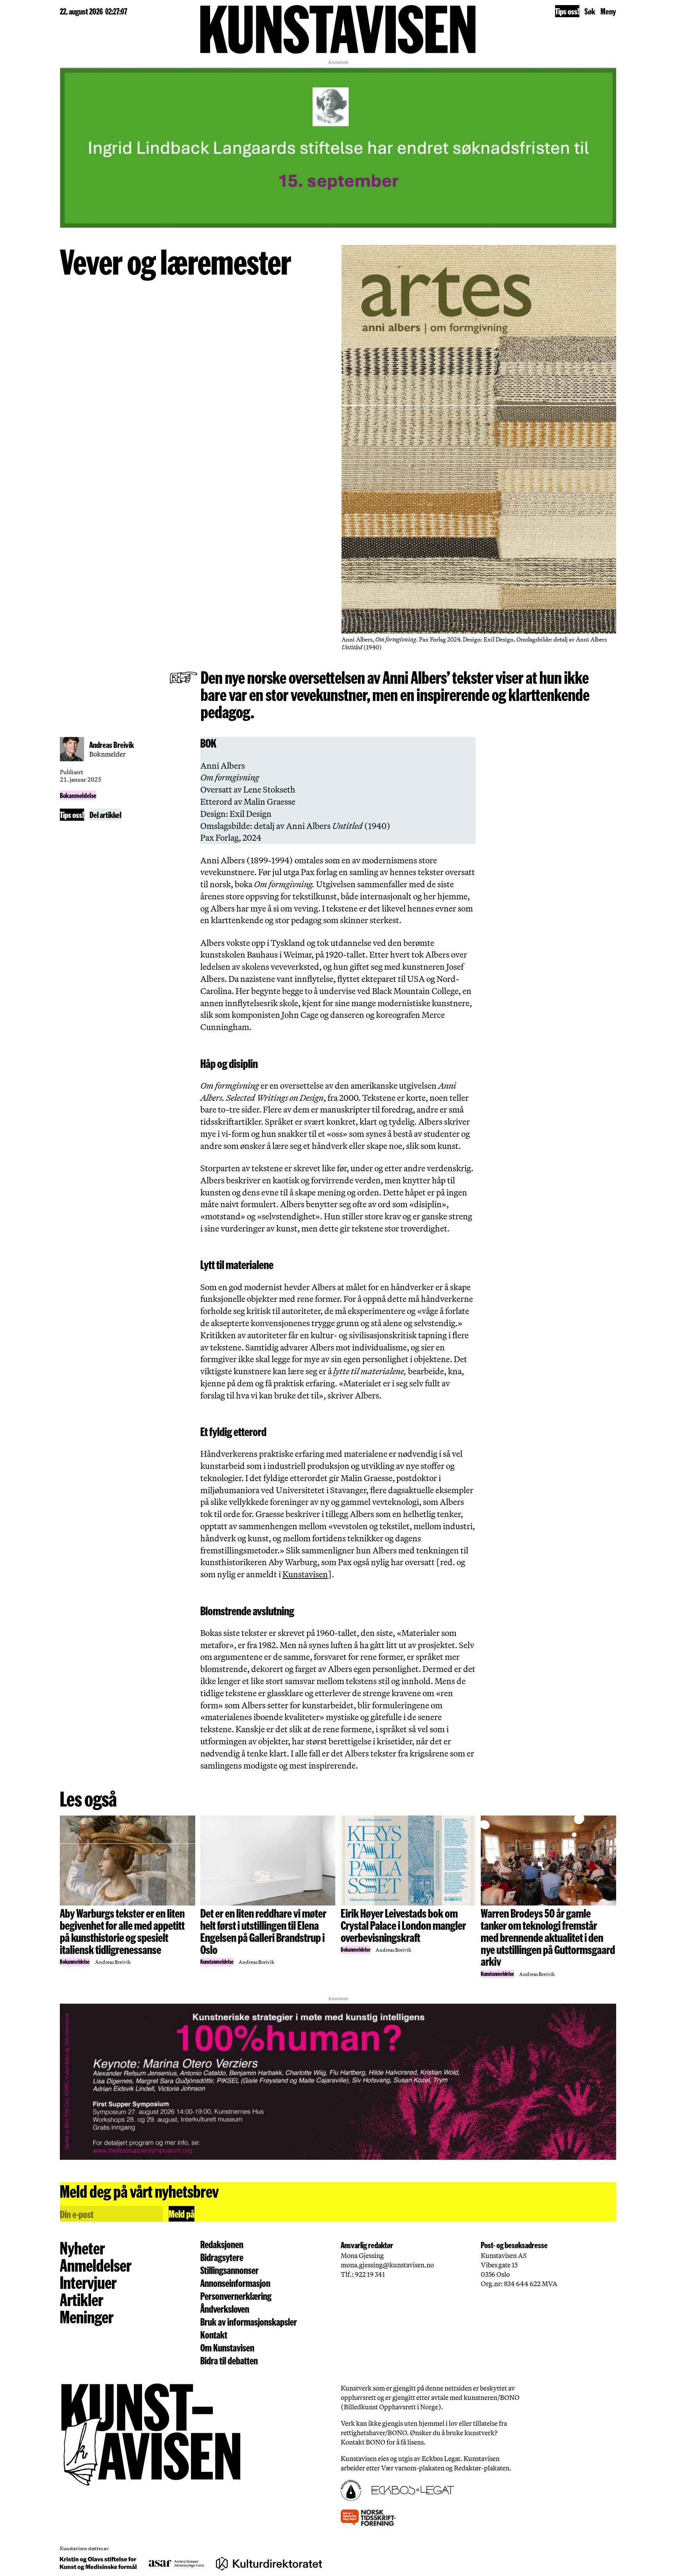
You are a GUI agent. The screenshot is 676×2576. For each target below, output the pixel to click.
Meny (608, 11)
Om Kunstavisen (227, 2348)
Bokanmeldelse (78, 795)
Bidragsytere (222, 2257)
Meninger (87, 2316)
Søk (590, 11)
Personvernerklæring (236, 2296)
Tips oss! (567, 11)
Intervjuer (88, 2282)
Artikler (82, 2299)
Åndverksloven (225, 2309)
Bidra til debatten (229, 2361)
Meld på (182, 2214)
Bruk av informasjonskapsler (249, 2322)
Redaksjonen (222, 2244)
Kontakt (214, 2335)
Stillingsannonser (229, 2270)
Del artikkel (105, 814)
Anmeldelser (96, 2265)
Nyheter (82, 2247)
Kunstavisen (305, 1574)
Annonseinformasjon (235, 2283)
